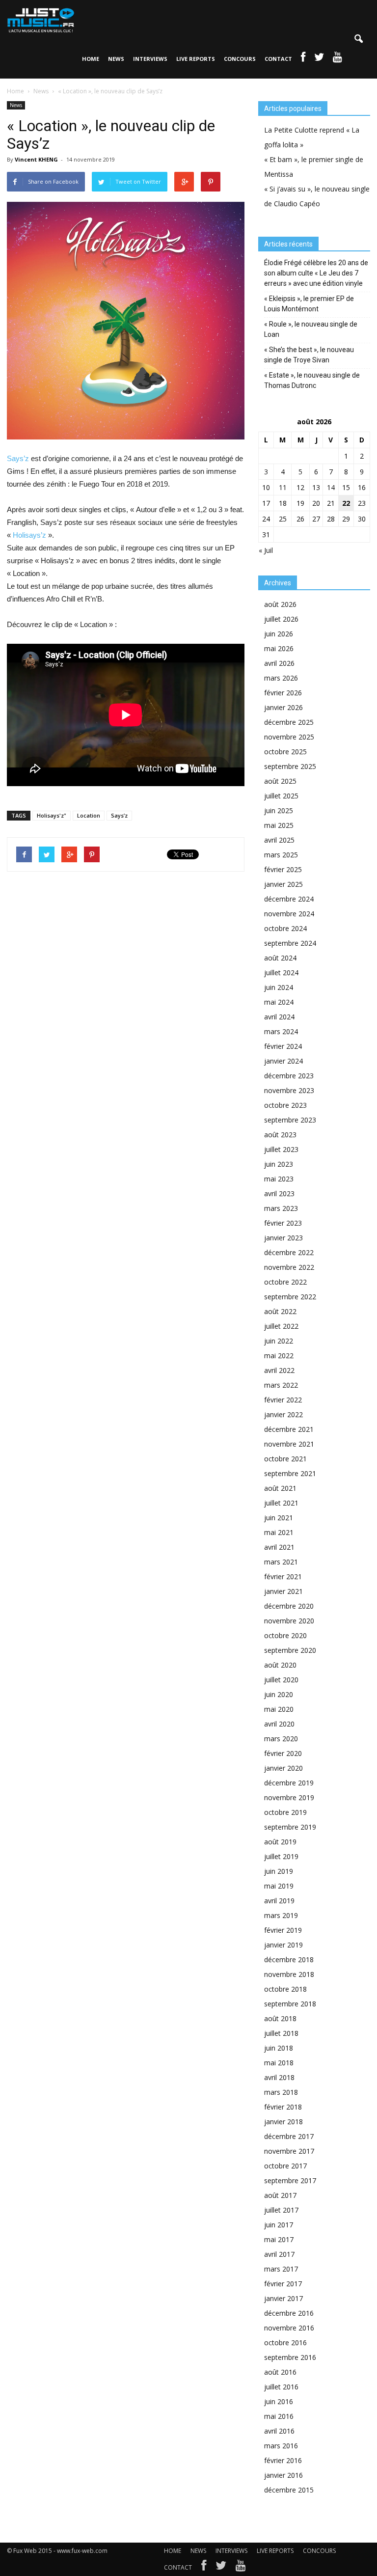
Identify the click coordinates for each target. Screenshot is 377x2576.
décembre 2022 (289, 1252)
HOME (91, 59)
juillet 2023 (281, 1149)
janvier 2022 (283, 1414)
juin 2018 (279, 2048)
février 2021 (283, 1576)
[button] (358, 39)
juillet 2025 (281, 796)
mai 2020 (279, 1709)
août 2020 (280, 1665)
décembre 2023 (289, 1076)
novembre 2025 (289, 737)
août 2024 (280, 958)
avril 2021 (279, 1547)
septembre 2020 (290, 1650)
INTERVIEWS (150, 59)
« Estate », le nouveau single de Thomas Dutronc (312, 380)
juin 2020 (279, 1694)
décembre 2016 (289, 2313)
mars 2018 (281, 2092)
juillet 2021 (281, 1503)
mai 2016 (279, 2416)
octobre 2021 (285, 1459)
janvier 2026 (283, 707)
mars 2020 (281, 1739)
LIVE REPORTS (196, 59)
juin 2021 (279, 1518)
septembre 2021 (290, 1473)
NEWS (116, 59)
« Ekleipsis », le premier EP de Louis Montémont (309, 304)
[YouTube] (241, 2568)
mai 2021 (279, 1532)
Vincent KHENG (36, 159)
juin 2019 (279, 1871)
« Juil (266, 550)
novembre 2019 (289, 1797)
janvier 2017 (283, 2298)
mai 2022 (279, 1356)
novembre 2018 (289, 1974)
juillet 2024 (281, 973)
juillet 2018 (281, 2033)
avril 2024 (279, 1017)
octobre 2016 (285, 2343)
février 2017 (283, 2284)
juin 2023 (279, 1164)
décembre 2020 (289, 1606)
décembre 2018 (289, 1959)
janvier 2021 (283, 1591)
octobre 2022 (285, 1282)
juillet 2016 (281, 2387)
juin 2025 (279, 810)
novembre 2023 (289, 1090)
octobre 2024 (285, 928)
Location (89, 815)
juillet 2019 (281, 1856)
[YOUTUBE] (337, 59)
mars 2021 (281, 1562)
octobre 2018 (285, 1989)
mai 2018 (279, 2063)
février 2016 (283, 2460)
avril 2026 (279, 663)
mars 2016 (281, 2446)
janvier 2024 (283, 1061)
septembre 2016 (290, 2357)
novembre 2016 (289, 2328)
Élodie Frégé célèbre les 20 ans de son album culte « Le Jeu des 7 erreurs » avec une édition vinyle (316, 273)
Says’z (18, 458)
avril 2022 (279, 1370)
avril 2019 (279, 1901)
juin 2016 (279, 2401)
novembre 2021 (289, 1444)
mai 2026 (279, 648)
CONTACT (278, 59)
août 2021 (280, 1488)
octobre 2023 (285, 1105)
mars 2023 (281, 1208)
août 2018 (280, 2018)
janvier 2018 (283, 2122)
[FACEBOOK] (303, 59)
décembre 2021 (289, 1429)
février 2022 (283, 1400)
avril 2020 (279, 1724)
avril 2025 (279, 840)
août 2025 (280, 781)
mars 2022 (281, 1385)
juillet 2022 (281, 1326)
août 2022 (280, 1311)
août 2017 (280, 2195)
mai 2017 (279, 2239)
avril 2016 (279, 2431)
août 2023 (280, 1135)
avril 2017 (279, 2254)
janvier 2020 (283, 1768)
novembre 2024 (289, 914)
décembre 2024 (289, 899)
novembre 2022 (289, 1267)
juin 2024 (279, 987)
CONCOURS (240, 59)
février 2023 (283, 1223)
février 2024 (283, 1046)
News (16, 105)
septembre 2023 (290, 1120)
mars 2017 (281, 2269)
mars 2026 (281, 678)
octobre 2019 (285, 1812)
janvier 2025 (283, 884)
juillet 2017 (281, 2210)
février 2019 (283, 1930)
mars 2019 (281, 1915)
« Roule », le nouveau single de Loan (311, 329)
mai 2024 (279, 1002)
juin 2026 (279, 634)
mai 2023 (279, 1179)
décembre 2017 (289, 2136)
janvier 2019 (283, 1945)
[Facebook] (204, 2568)
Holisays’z (29, 535)
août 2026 (280, 604)
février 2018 (283, 2107)
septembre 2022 (290, 1297)
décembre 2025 (289, 722)
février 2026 (283, 693)
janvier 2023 (283, 1238)
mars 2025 (281, 855)
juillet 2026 (281, 619)
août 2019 (280, 1842)
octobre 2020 (285, 1635)
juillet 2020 (281, 1680)
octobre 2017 (285, 2166)
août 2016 (280, 2372)
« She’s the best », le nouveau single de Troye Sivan (309, 355)
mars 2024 (281, 1031)
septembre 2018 (290, 2004)
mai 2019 (279, 1886)
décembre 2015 (289, 2490)
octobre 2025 (285, 752)
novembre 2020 (289, 1621)
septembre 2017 (290, 2180)
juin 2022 (279, 1341)
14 (331, 487)
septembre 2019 (290, 1827)
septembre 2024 (290, 943)
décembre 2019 (289, 1783)
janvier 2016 (283, 2475)
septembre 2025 (290, 766)
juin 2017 (279, 2225)
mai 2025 (279, 825)
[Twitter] (221, 2568)
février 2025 (283, 869)
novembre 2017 (289, 2151)
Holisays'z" (52, 815)
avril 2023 (279, 1193)
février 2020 (283, 1753)
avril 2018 (279, 2077)
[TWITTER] (319, 59)
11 (283, 487)
